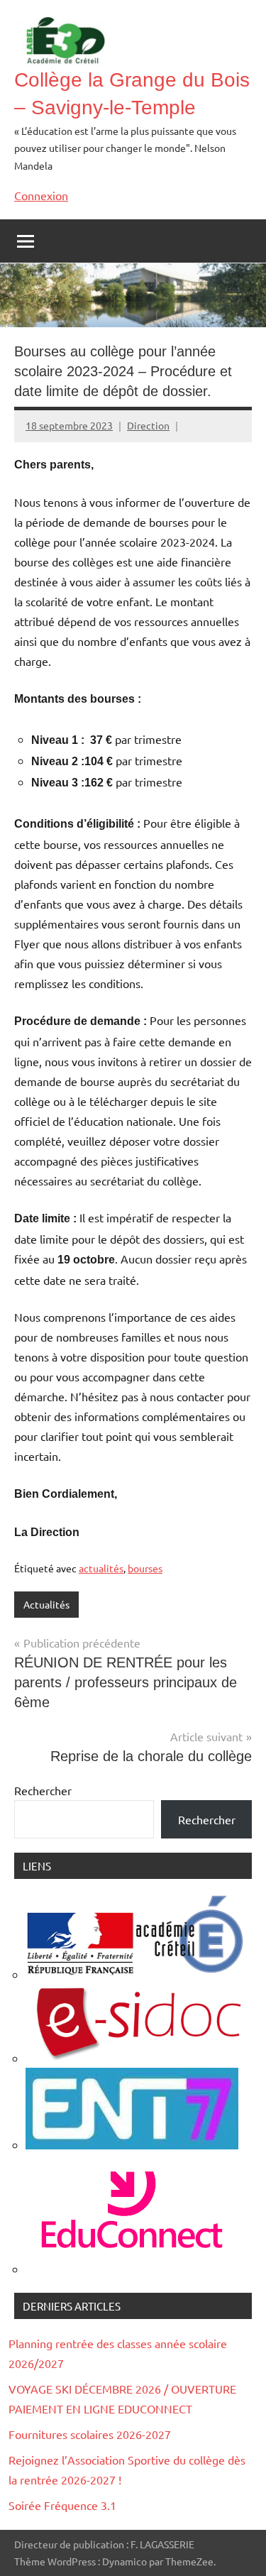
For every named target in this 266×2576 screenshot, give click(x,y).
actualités (101, 1568)
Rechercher (43, 1790)
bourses (145, 1568)
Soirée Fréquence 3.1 (62, 2505)
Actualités (46, 1604)
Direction (148, 425)
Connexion (41, 195)
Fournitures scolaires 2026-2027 (90, 2434)
